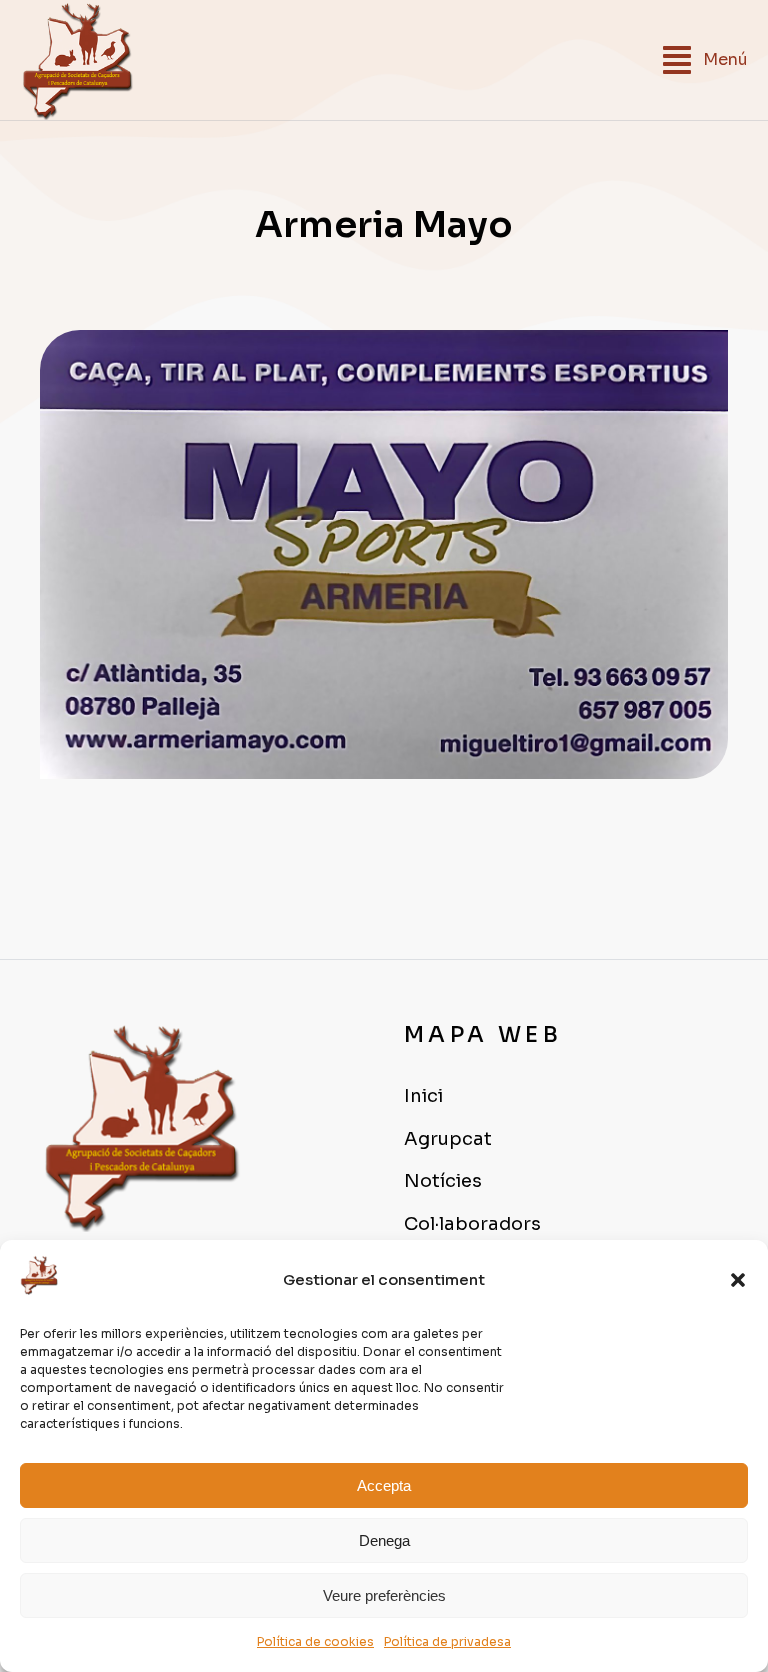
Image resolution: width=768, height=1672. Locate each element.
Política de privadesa (447, 1641)
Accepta (384, 1485)
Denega (384, 1540)
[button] (738, 1280)
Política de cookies (315, 1641)
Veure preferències (384, 1595)
